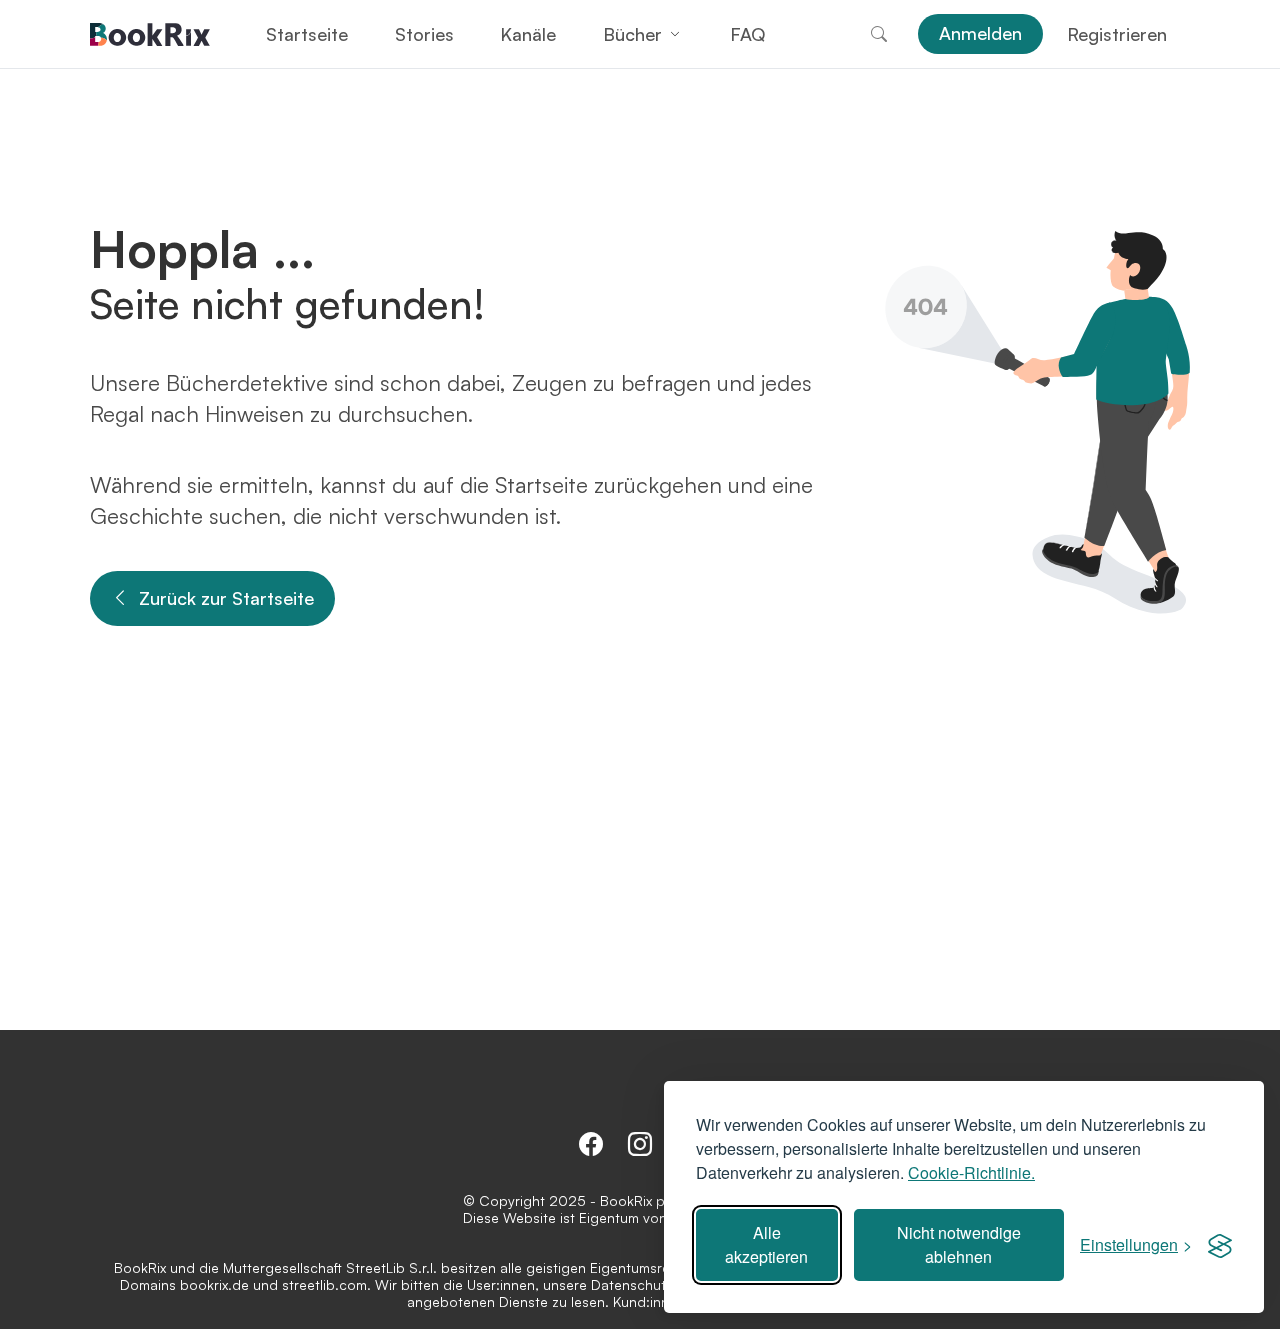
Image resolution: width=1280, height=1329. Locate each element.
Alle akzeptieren (766, 1244)
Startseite (307, 34)
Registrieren (1117, 34)
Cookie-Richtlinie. (971, 1172)
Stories (424, 34)
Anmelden (980, 33)
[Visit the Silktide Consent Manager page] (1220, 1245)
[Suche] (879, 34)
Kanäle (528, 34)
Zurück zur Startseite (226, 598)
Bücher (632, 34)
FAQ (747, 34)
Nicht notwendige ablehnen (959, 1244)
